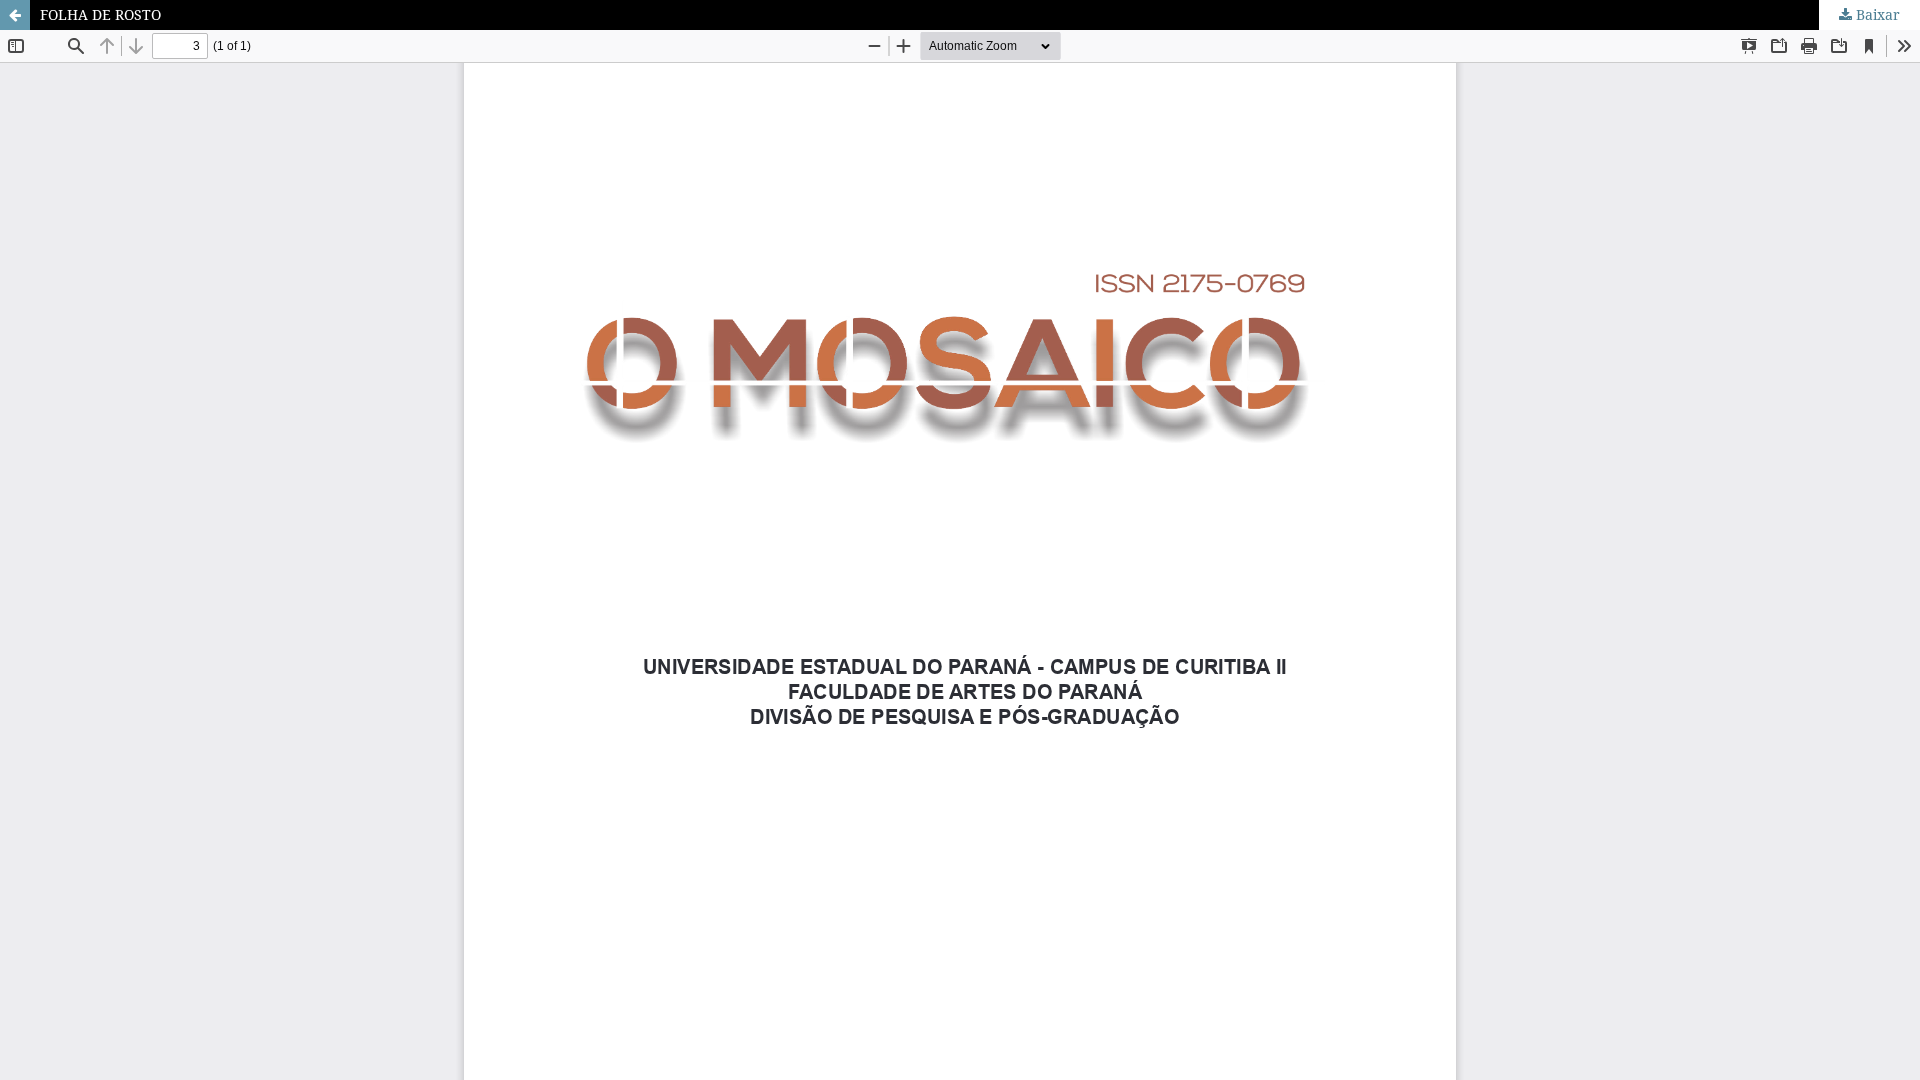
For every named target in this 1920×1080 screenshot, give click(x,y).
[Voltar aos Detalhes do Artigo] (15, 15)
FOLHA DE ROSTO (100, 14)
